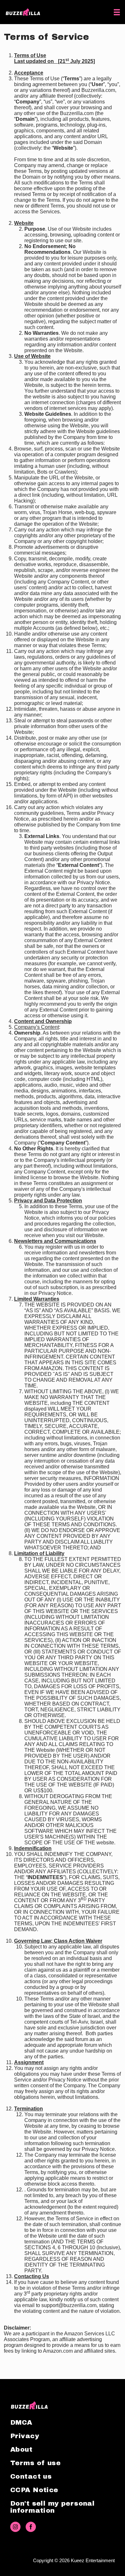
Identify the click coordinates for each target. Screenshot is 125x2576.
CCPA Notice (34, 2490)
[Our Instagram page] (15, 2527)
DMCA (21, 2422)
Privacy (25, 2436)
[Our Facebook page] (31, 2527)
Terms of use (35, 2463)
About (21, 2449)
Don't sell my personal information (52, 2507)
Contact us (31, 2476)
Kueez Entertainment (93, 2560)
